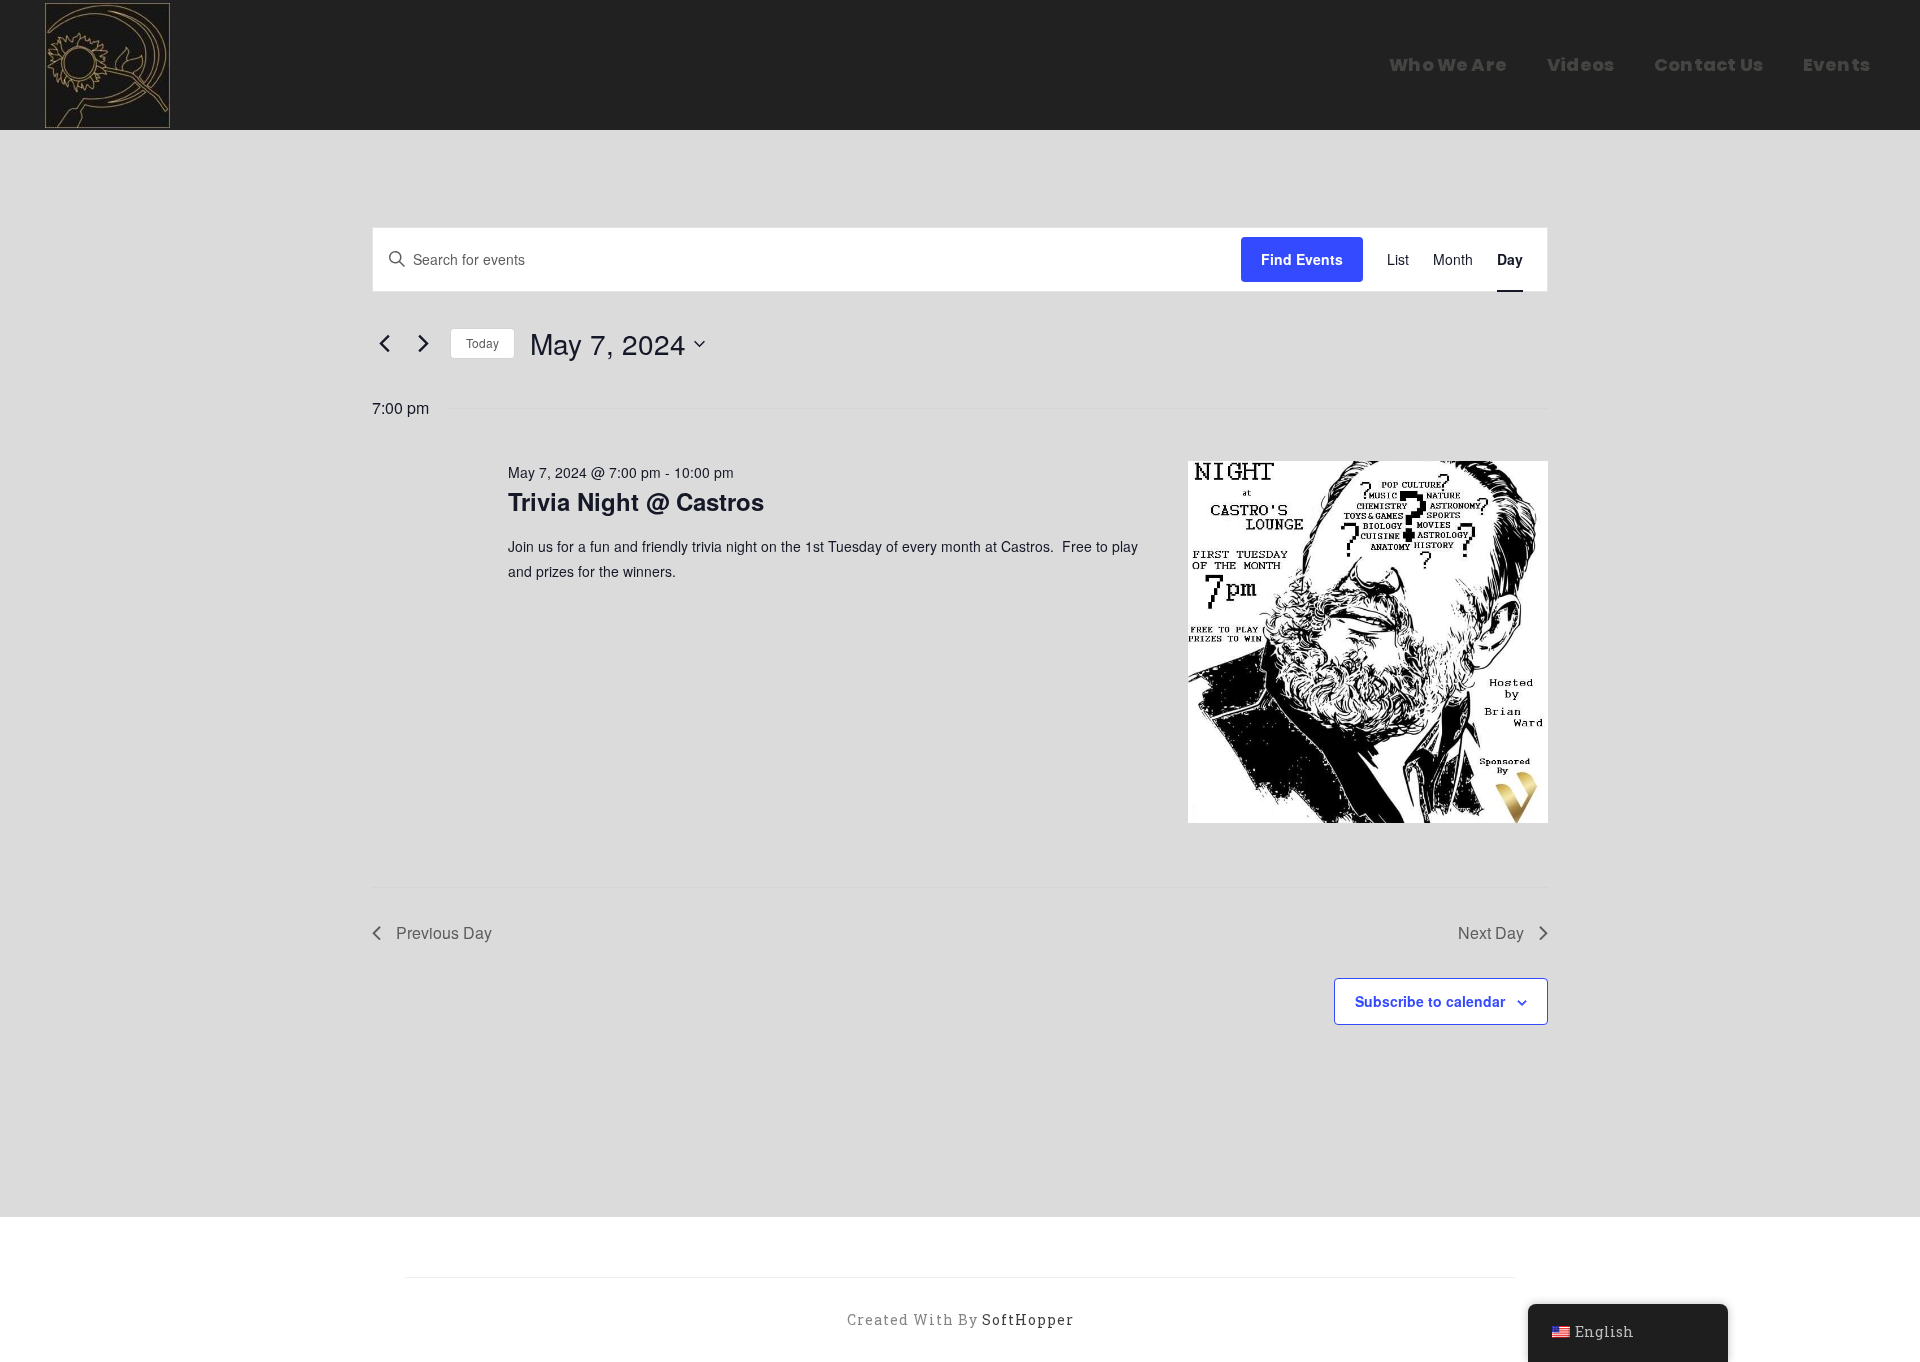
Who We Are (1448, 64)
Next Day (1491, 932)
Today (482, 342)
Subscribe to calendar (1430, 1001)
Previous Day (444, 932)
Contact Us (1708, 64)
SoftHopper (1028, 1319)
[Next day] (423, 344)
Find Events (1302, 259)
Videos (1580, 64)
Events (1836, 64)
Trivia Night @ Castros (636, 501)
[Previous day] (384, 344)
